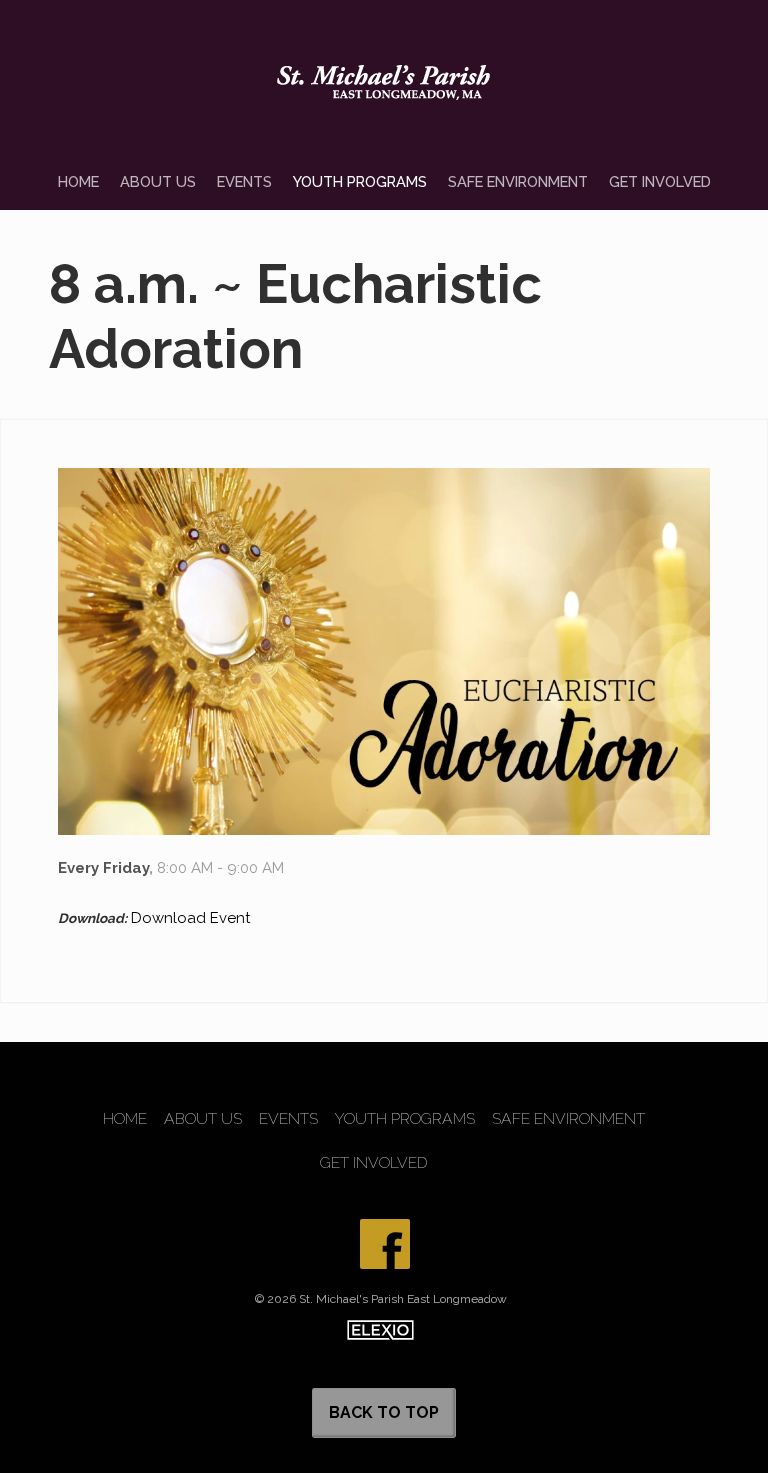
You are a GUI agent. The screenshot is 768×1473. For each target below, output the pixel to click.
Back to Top (384, 1412)
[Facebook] (385, 1244)
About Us (158, 181)
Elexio (380, 1330)
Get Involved (660, 181)
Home (78, 181)
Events (244, 181)
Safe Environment (518, 181)
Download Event (190, 918)
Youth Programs (360, 181)
